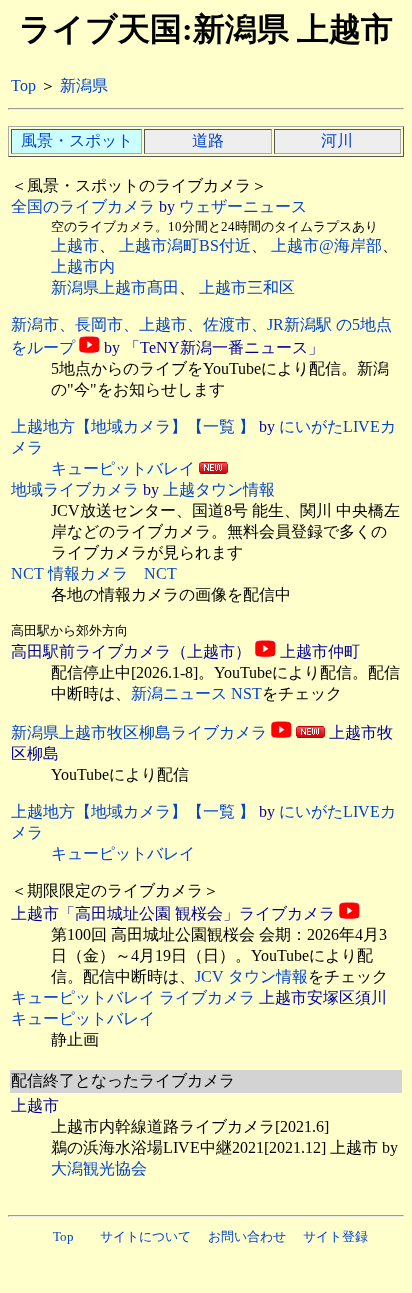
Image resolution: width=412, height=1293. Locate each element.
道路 (208, 140)
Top (23, 85)
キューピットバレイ (123, 468)
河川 (337, 140)
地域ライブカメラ (75, 489)
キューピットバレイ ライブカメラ (133, 997)
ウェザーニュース (243, 206)
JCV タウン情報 (251, 976)
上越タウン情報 (219, 489)
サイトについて (145, 1236)
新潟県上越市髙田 (115, 287)
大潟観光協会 (99, 1168)
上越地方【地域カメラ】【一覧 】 (133, 426)
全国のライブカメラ (83, 206)
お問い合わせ (247, 1236)
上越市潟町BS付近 (185, 245)
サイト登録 (335, 1236)
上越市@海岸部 (326, 245)
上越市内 (83, 266)
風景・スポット (77, 140)
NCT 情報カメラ (69, 573)
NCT (160, 573)
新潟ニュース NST (196, 693)
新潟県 (84, 85)
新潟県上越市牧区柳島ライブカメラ (139, 732)
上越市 (75, 245)
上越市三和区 (247, 287)
